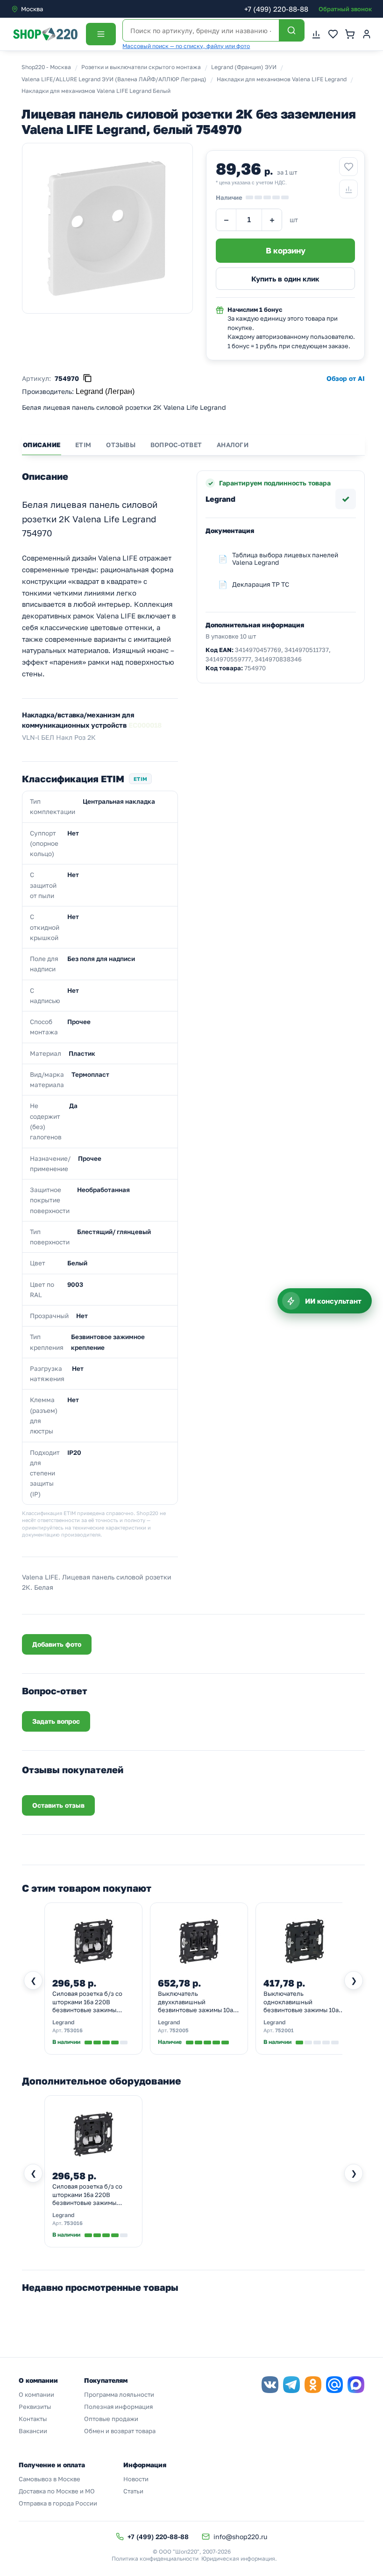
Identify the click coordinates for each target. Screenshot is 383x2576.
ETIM (83, 445)
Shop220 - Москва (46, 67)
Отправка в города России (58, 2503)
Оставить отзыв (58, 1805)
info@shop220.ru (240, 2537)
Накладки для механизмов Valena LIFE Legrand (282, 79)
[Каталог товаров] (101, 34)
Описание (42, 445)
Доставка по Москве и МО (57, 2491)
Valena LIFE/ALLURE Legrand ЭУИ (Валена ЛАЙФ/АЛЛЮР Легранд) (114, 79)
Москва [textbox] (32, 9)
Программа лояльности (119, 2394)
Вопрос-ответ (176, 445)
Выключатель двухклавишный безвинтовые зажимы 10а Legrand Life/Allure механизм (195, 2002)
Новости (136, 2479)
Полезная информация (118, 2407)
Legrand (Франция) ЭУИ (244, 67)
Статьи (133, 2491)
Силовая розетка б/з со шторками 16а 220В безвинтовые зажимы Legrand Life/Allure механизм (87, 2002)
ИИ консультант (333, 1301)
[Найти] (291, 30)
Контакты (33, 2419)
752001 (284, 2030)
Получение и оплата (52, 2465)
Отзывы (121, 445)
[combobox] (50, 9)
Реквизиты (35, 2407)
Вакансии (33, 2431)
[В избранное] (348, 167)
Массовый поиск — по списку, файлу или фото (186, 46)
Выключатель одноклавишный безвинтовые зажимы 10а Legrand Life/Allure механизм (301, 2002)
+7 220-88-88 (276, 9)
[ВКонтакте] (270, 2385)
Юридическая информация (238, 2558)
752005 (179, 2030)
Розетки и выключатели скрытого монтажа (141, 67)
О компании (36, 2394)
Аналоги (233, 445)
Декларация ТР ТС (261, 584)
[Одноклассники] (313, 2385)
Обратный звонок (345, 9)
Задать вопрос (56, 1721)
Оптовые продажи (111, 2419)
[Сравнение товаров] (316, 34)
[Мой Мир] (334, 2385)
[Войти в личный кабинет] (367, 34)
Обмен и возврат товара (120, 2431)
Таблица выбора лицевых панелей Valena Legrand (285, 559)
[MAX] (356, 2385)
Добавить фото (57, 1644)
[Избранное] (333, 34)
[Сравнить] (348, 189)
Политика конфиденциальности (155, 2558)
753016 (73, 2030)
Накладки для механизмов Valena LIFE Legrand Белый (96, 91)
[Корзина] (350, 34)
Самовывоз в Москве (50, 2479)
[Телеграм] (291, 2385)
